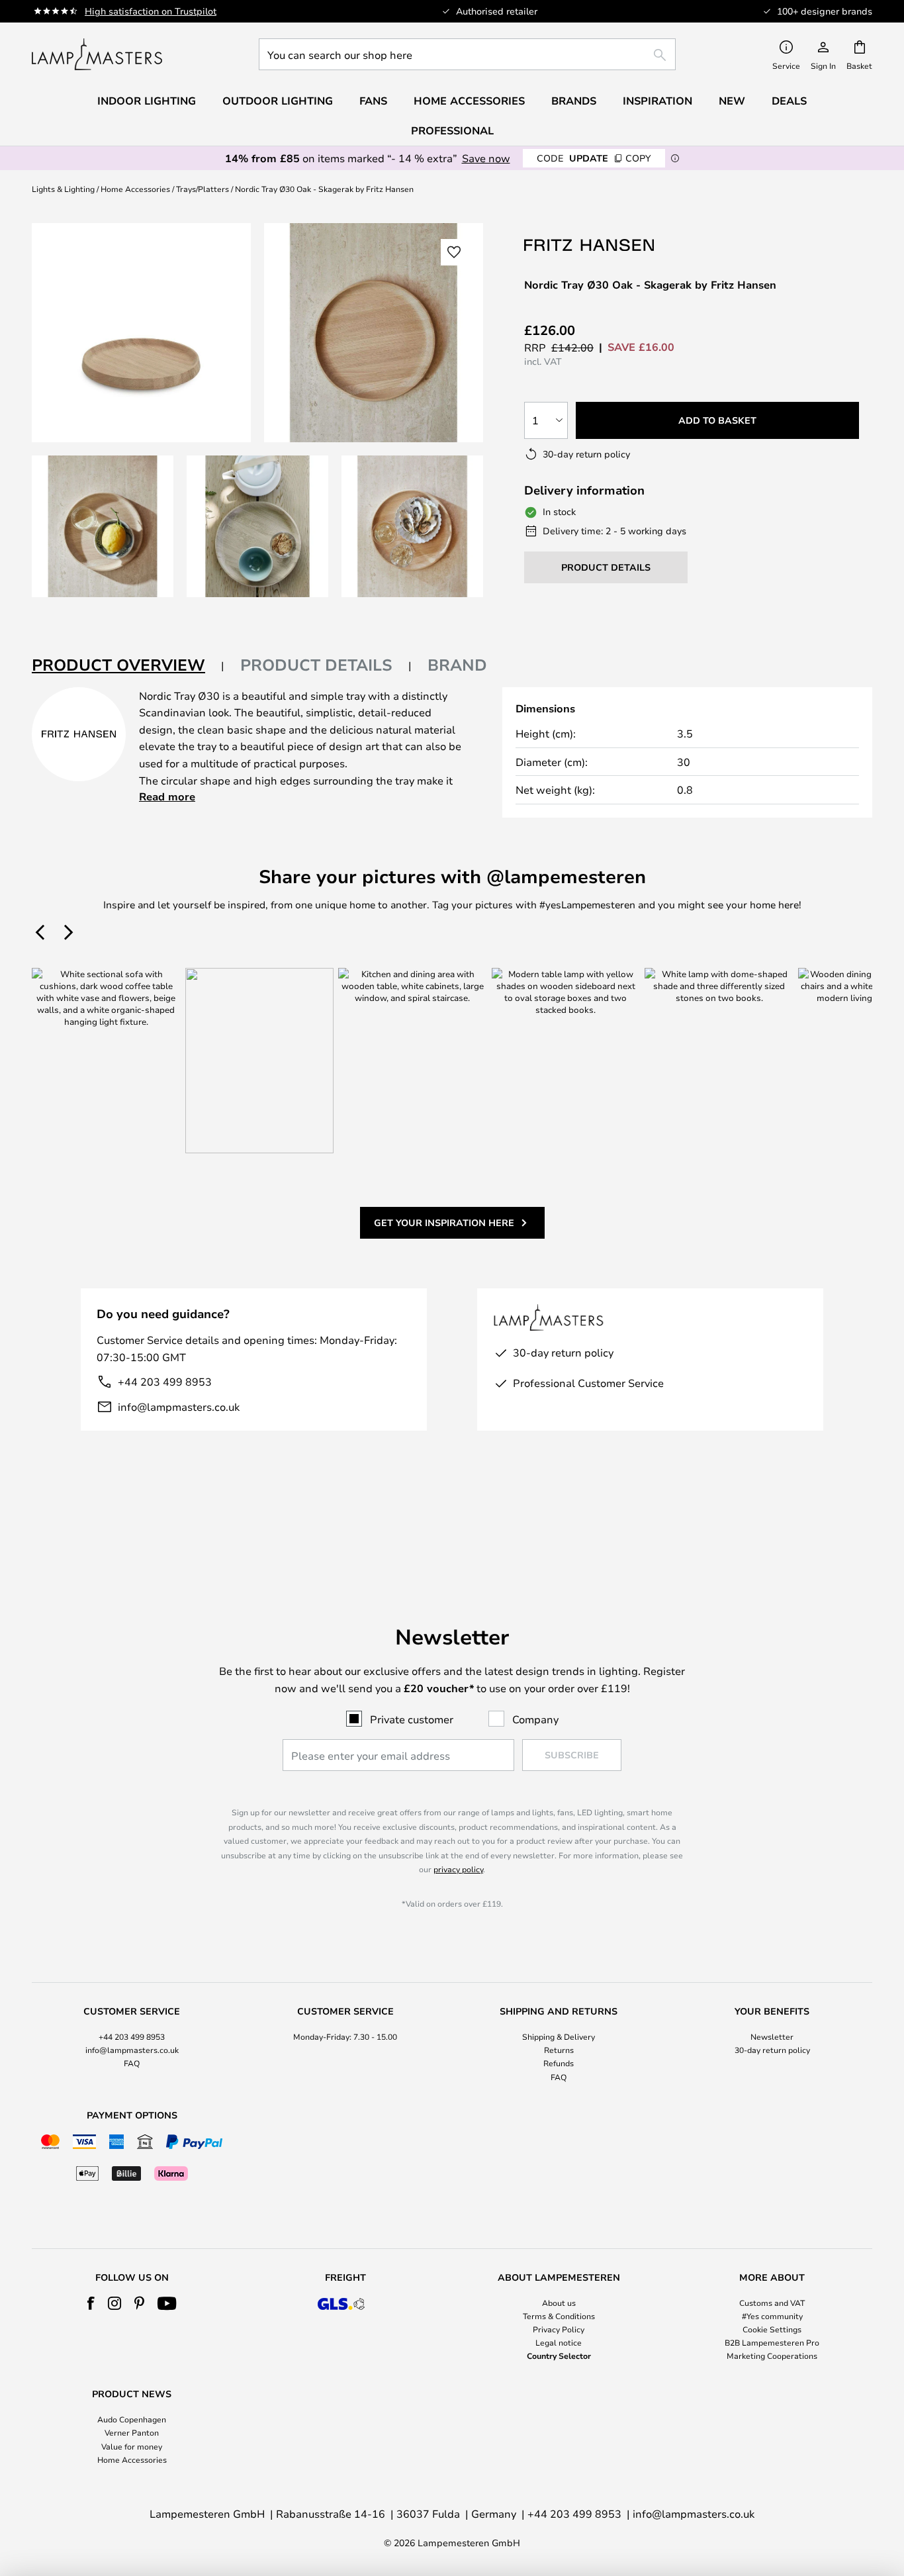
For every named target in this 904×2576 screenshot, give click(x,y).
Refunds (559, 2063)
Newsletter (772, 2036)
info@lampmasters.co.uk (179, 1407)
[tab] (128, 666)
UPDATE (594, 158)
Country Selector (559, 2356)
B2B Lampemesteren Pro (772, 2342)
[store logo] (97, 54)
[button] (103, 526)
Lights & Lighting (63, 189)
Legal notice (559, 2342)
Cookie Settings (772, 2329)
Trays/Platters (203, 189)
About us (559, 2303)
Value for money (132, 2446)
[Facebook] (91, 2303)
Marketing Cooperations (772, 2356)
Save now (486, 158)
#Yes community (772, 2316)
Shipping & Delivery (559, 2036)
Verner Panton (132, 2432)
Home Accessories (135, 189)
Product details (316, 665)
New (732, 101)
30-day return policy (772, 2050)
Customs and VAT (772, 2303)
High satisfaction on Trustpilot (151, 11)
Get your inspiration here (444, 1222)
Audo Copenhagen (132, 2419)
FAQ (132, 2063)
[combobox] (467, 54)
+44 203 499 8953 (165, 1381)
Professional (452, 130)
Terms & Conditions (559, 2316)
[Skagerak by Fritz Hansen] (590, 245)
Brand (457, 665)
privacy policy (458, 1869)
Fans (373, 101)
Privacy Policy (559, 2329)
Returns (559, 2050)
